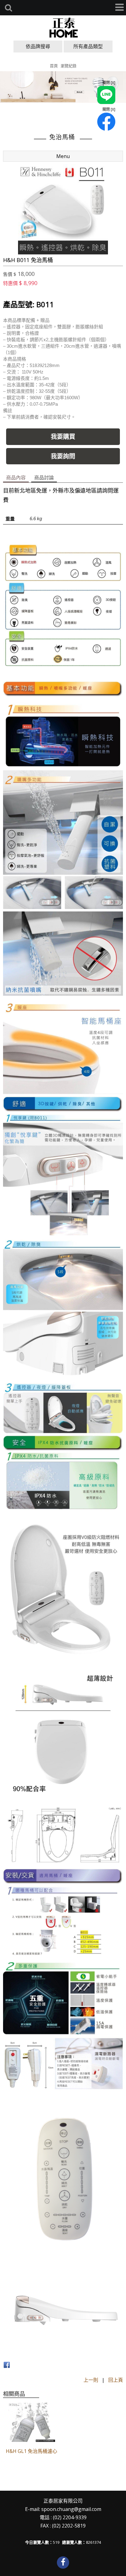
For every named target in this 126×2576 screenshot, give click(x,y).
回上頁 (116, 2380)
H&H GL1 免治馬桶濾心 (31, 2451)
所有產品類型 (88, 46)
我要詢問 (63, 456)
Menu (63, 156)
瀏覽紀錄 (69, 66)
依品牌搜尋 (38, 46)
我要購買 (63, 437)
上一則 (91, 2380)
